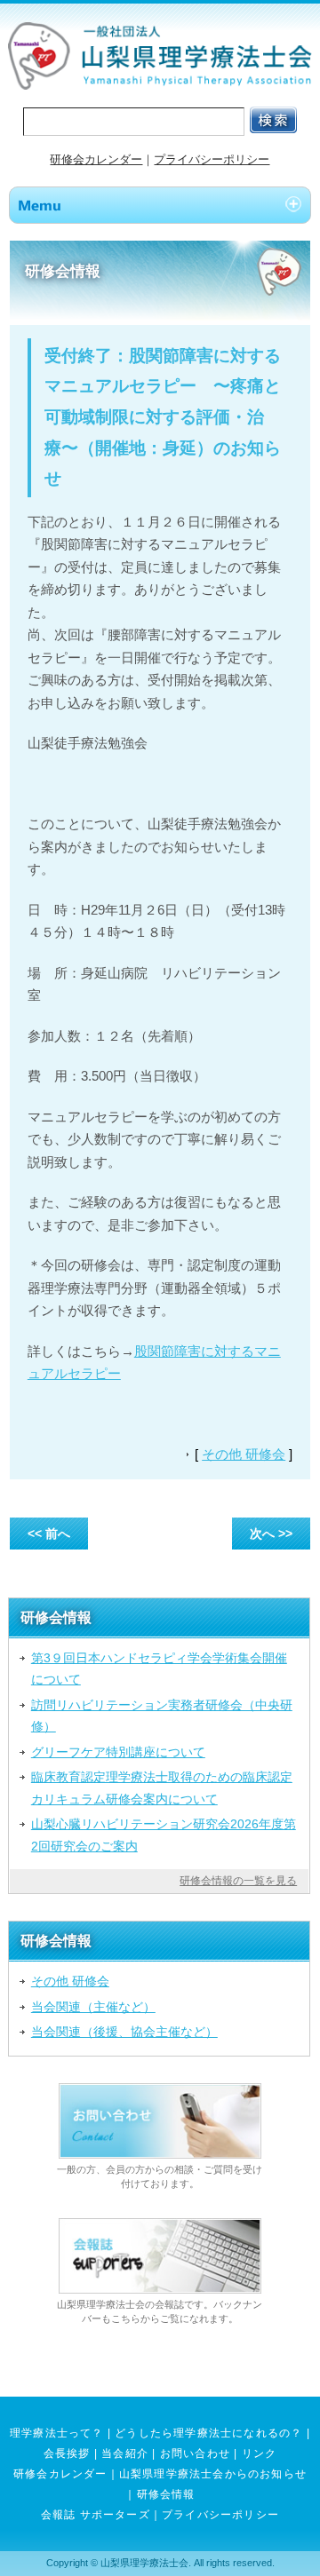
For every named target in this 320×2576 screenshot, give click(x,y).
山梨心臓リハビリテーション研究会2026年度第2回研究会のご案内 (164, 1835)
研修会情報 (166, 2494)
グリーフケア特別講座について (118, 1752)
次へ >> (271, 1534)
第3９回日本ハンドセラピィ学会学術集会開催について (159, 1668)
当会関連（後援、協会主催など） (124, 2032)
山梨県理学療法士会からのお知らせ (213, 2474)
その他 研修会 (244, 1454)
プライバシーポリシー (212, 159)
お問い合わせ (195, 2453)
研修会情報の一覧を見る (238, 1881)
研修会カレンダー (96, 159)
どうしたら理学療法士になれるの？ (208, 2433)
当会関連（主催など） (93, 2007)
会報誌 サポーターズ (96, 2515)
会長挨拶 (67, 2453)
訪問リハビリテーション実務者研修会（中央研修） (162, 1716)
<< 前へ (49, 1534)
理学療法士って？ (57, 2433)
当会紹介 (125, 2453)
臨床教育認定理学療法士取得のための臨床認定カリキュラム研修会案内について (162, 1787)
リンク (260, 2453)
